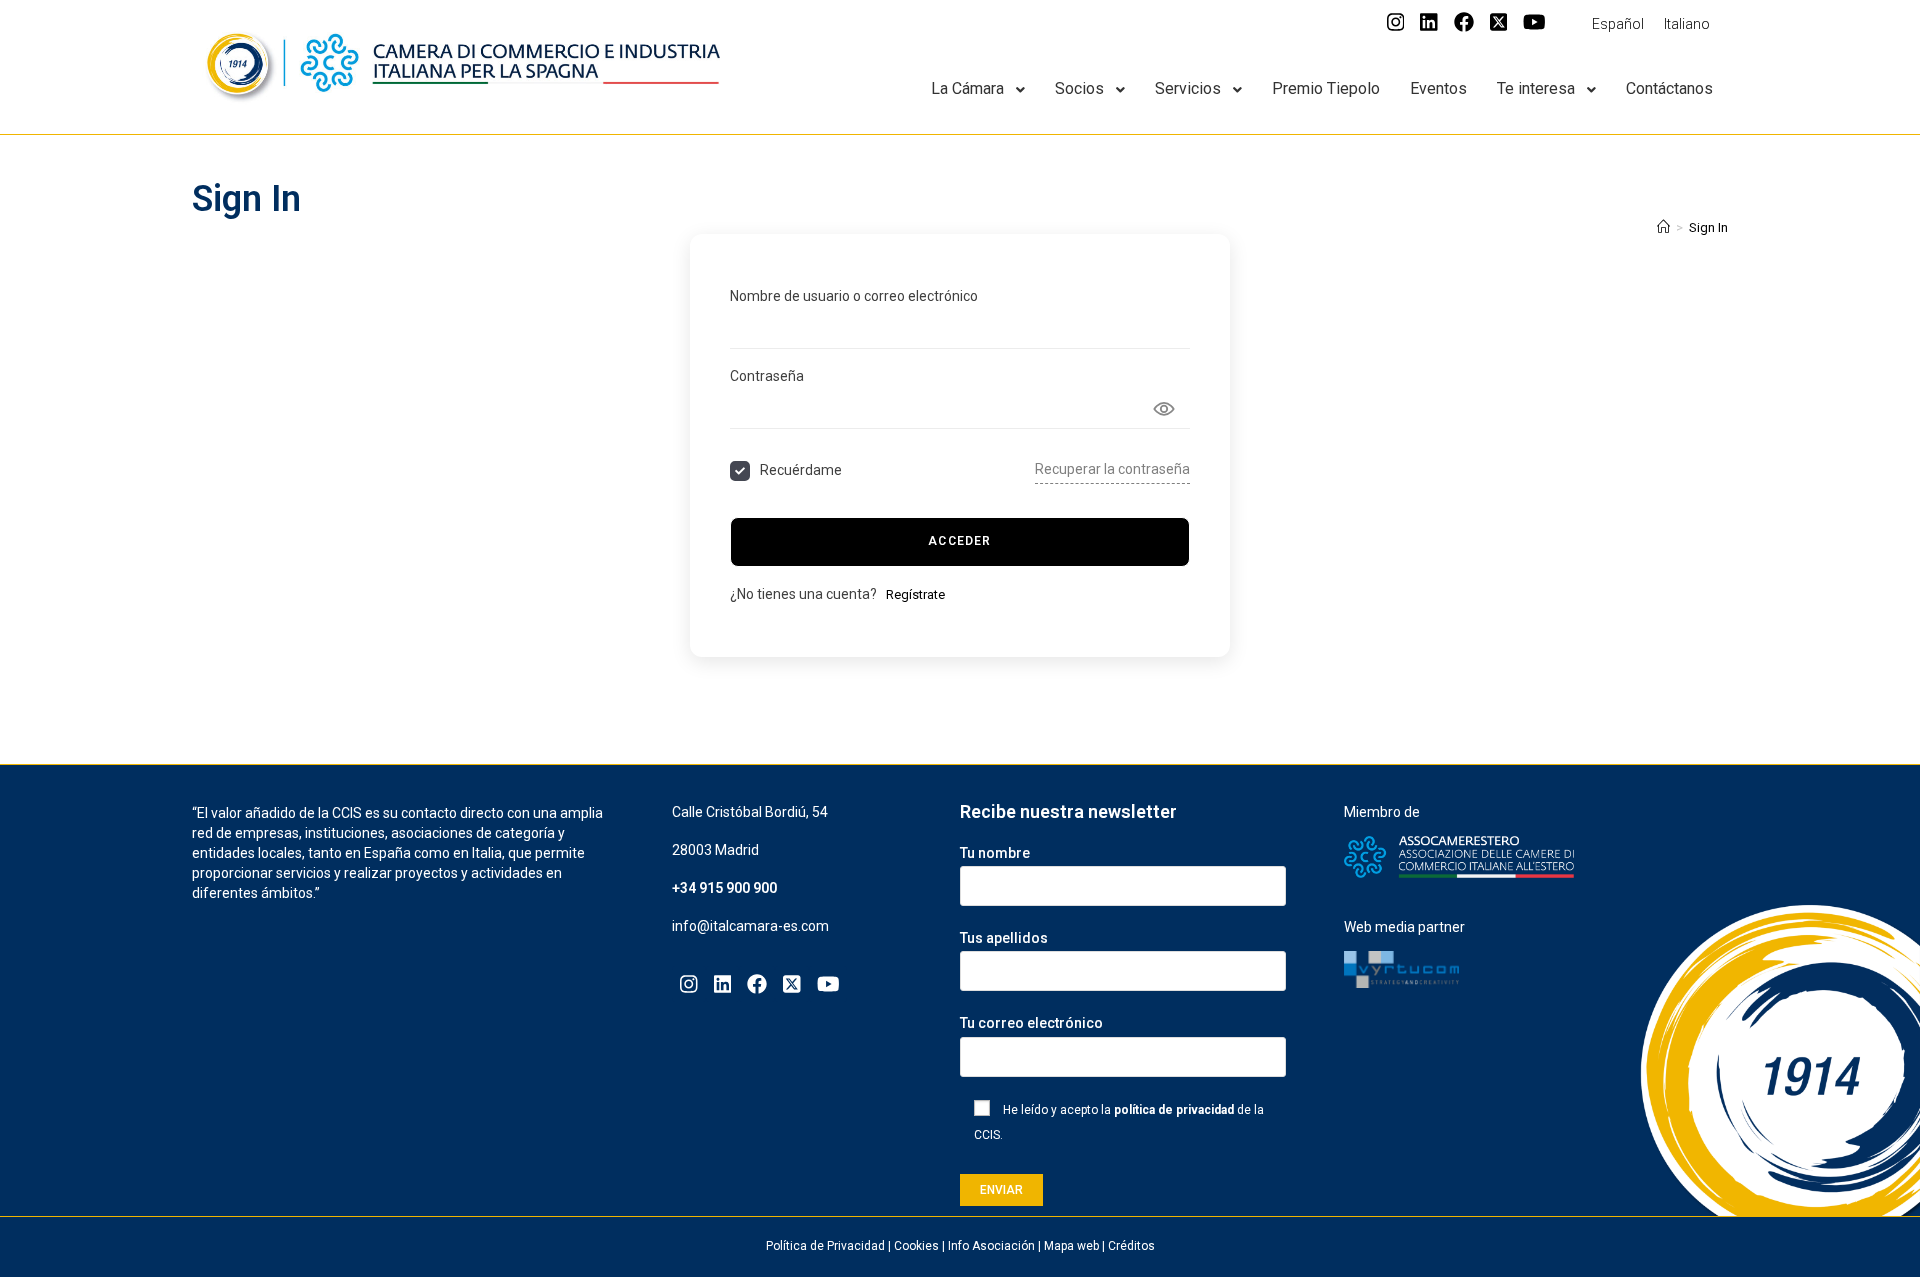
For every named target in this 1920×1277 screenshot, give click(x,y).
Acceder (959, 541)
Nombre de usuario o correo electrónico (854, 296)
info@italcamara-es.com (750, 926)
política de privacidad (1174, 1110)
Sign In (1708, 227)
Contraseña (767, 376)
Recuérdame (801, 470)
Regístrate (915, 594)
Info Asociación (991, 1246)
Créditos (1131, 1246)
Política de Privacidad (825, 1246)
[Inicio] (1663, 227)
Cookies (916, 1246)
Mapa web (1071, 1246)
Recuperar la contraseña (1112, 469)
